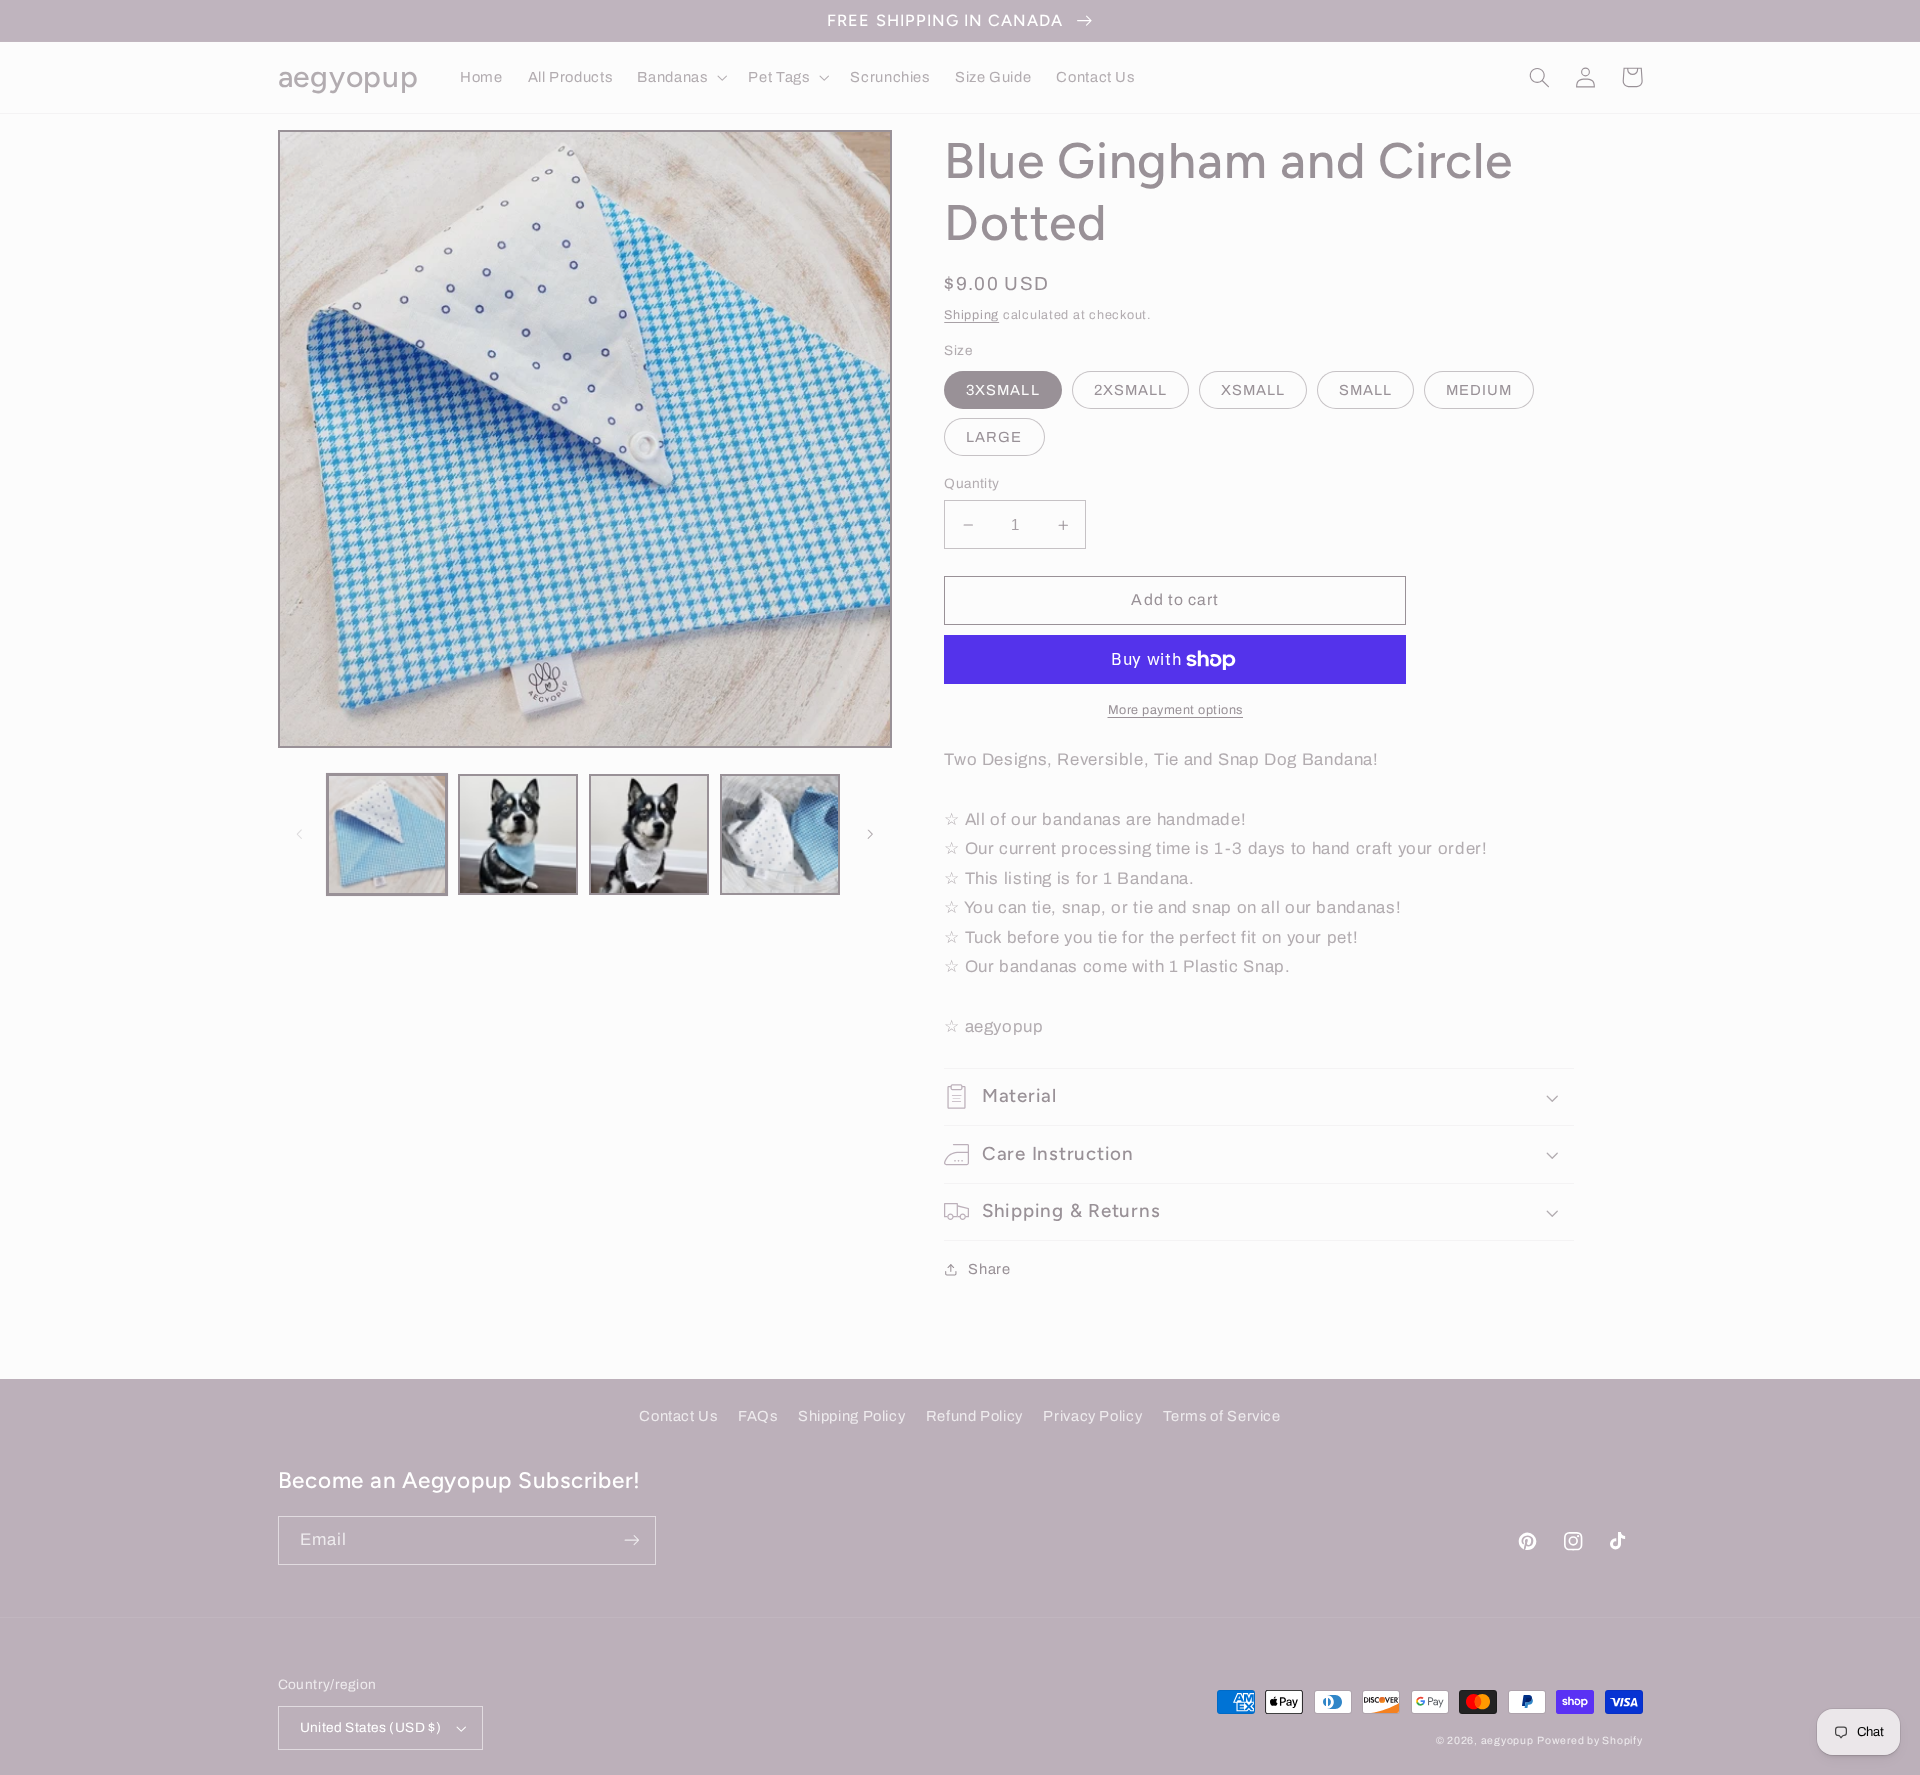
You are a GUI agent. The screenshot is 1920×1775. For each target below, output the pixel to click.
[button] (680, 77)
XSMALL (1253, 390)
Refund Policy (974, 1416)
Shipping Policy (851, 1416)
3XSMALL (1002, 390)
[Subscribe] (631, 1540)
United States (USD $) (371, 1727)
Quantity (971, 483)
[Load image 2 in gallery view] (518, 834)
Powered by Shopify (1589, 1740)
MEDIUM (1479, 390)
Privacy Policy (1092, 1416)
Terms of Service (1222, 1416)
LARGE (994, 437)
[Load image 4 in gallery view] (780, 834)
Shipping (971, 315)
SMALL (1365, 390)
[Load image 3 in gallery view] (649, 834)
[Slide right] (870, 834)
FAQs (758, 1416)
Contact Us (678, 1416)
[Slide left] (300, 834)
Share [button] (989, 1269)
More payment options (1176, 710)
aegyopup (1507, 1740)
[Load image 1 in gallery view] (387, 834)
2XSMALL (1130, 390)
